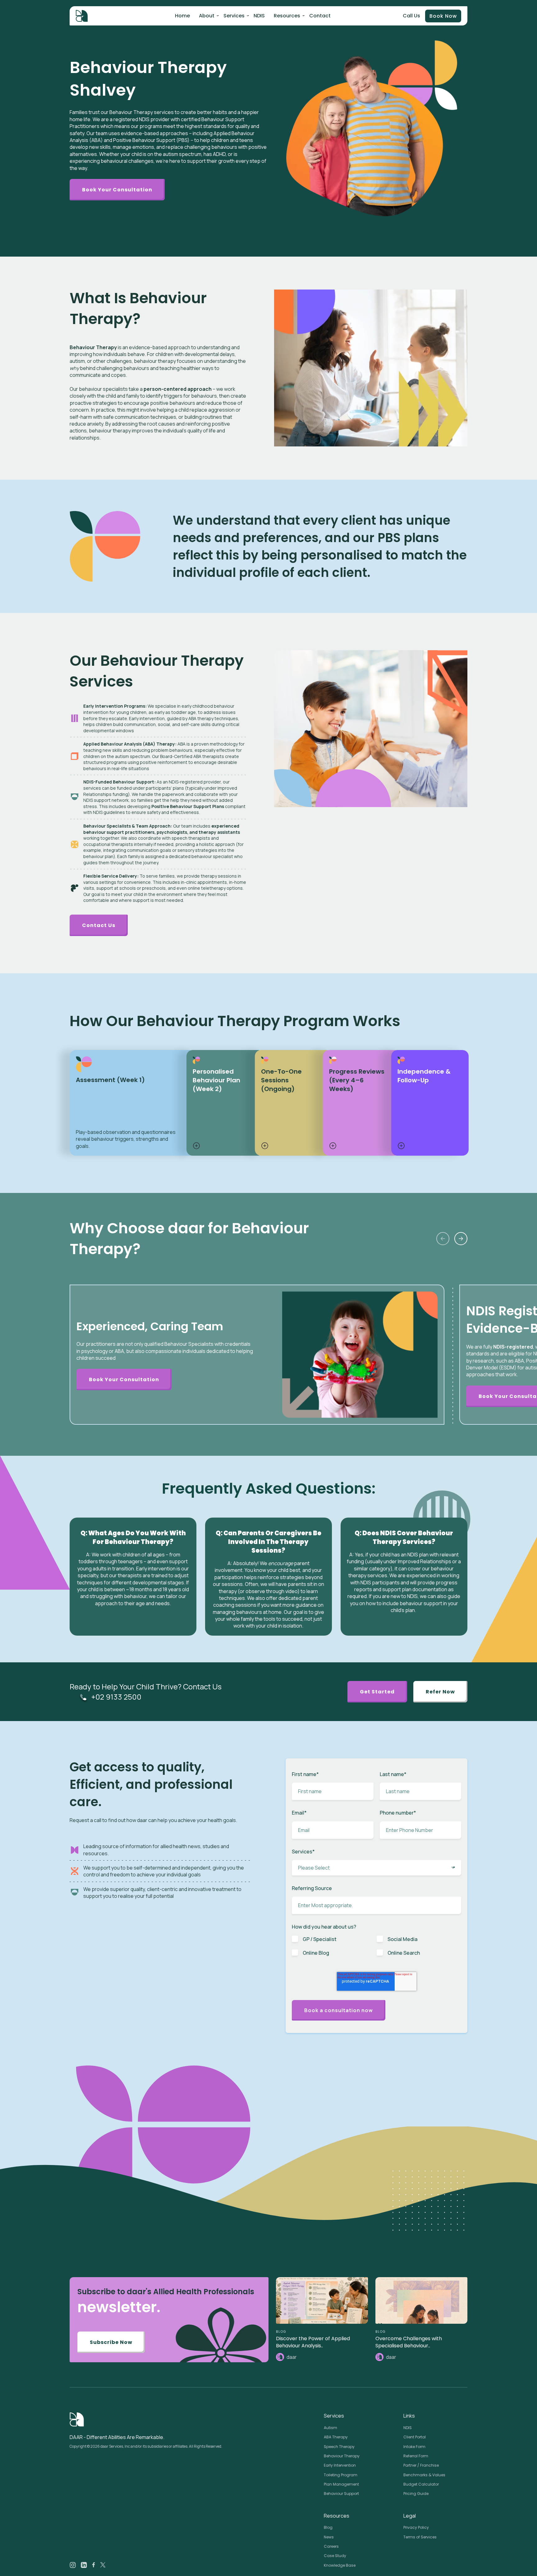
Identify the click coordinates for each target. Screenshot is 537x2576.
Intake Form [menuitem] (414, 2447)
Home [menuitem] (182, 16)
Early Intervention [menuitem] (340, 2465)
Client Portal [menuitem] (415, 2437)
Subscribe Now (111, 2342)
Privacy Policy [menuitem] (416, 2527)
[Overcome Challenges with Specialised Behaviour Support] (421, 2300)
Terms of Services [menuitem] (420, 2537)
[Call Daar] (83, 1697)
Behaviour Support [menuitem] (341, 2494)
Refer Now (440, 1692)
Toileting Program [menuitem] (341, 2475)
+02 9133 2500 (116, 1697)
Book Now (443, 16)
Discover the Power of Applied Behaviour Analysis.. (313, 2342)
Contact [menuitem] (320, 16)
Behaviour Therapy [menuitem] (342, 2456)
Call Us (411, 16)
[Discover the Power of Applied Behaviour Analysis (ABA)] (322, 2300)
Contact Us (99, 925)
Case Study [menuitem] (335, 2556)
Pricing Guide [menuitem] (416, 2494)
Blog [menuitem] (328, 2527)
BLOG (281, 2332)
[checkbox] (376, 1949)
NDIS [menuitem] (259, 16)
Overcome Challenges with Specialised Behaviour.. (409, 2342)
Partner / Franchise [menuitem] (421, 2465)
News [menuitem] (329, 2537)
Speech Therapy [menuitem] (339, 2447)
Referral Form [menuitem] (416, 2456)
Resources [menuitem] (287, 16)
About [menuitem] (207, 16)
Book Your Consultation (117, 190)
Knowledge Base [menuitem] (340, 2565)
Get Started (377, 1692)
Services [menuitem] (234, 16)
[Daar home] (82, 16)
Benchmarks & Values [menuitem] (424, 2475)
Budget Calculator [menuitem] (421, 2484)
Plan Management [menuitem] (341, 2484)
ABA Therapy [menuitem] (336, 2437)
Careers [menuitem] (331, 2546)
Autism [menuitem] (330, 2428)
